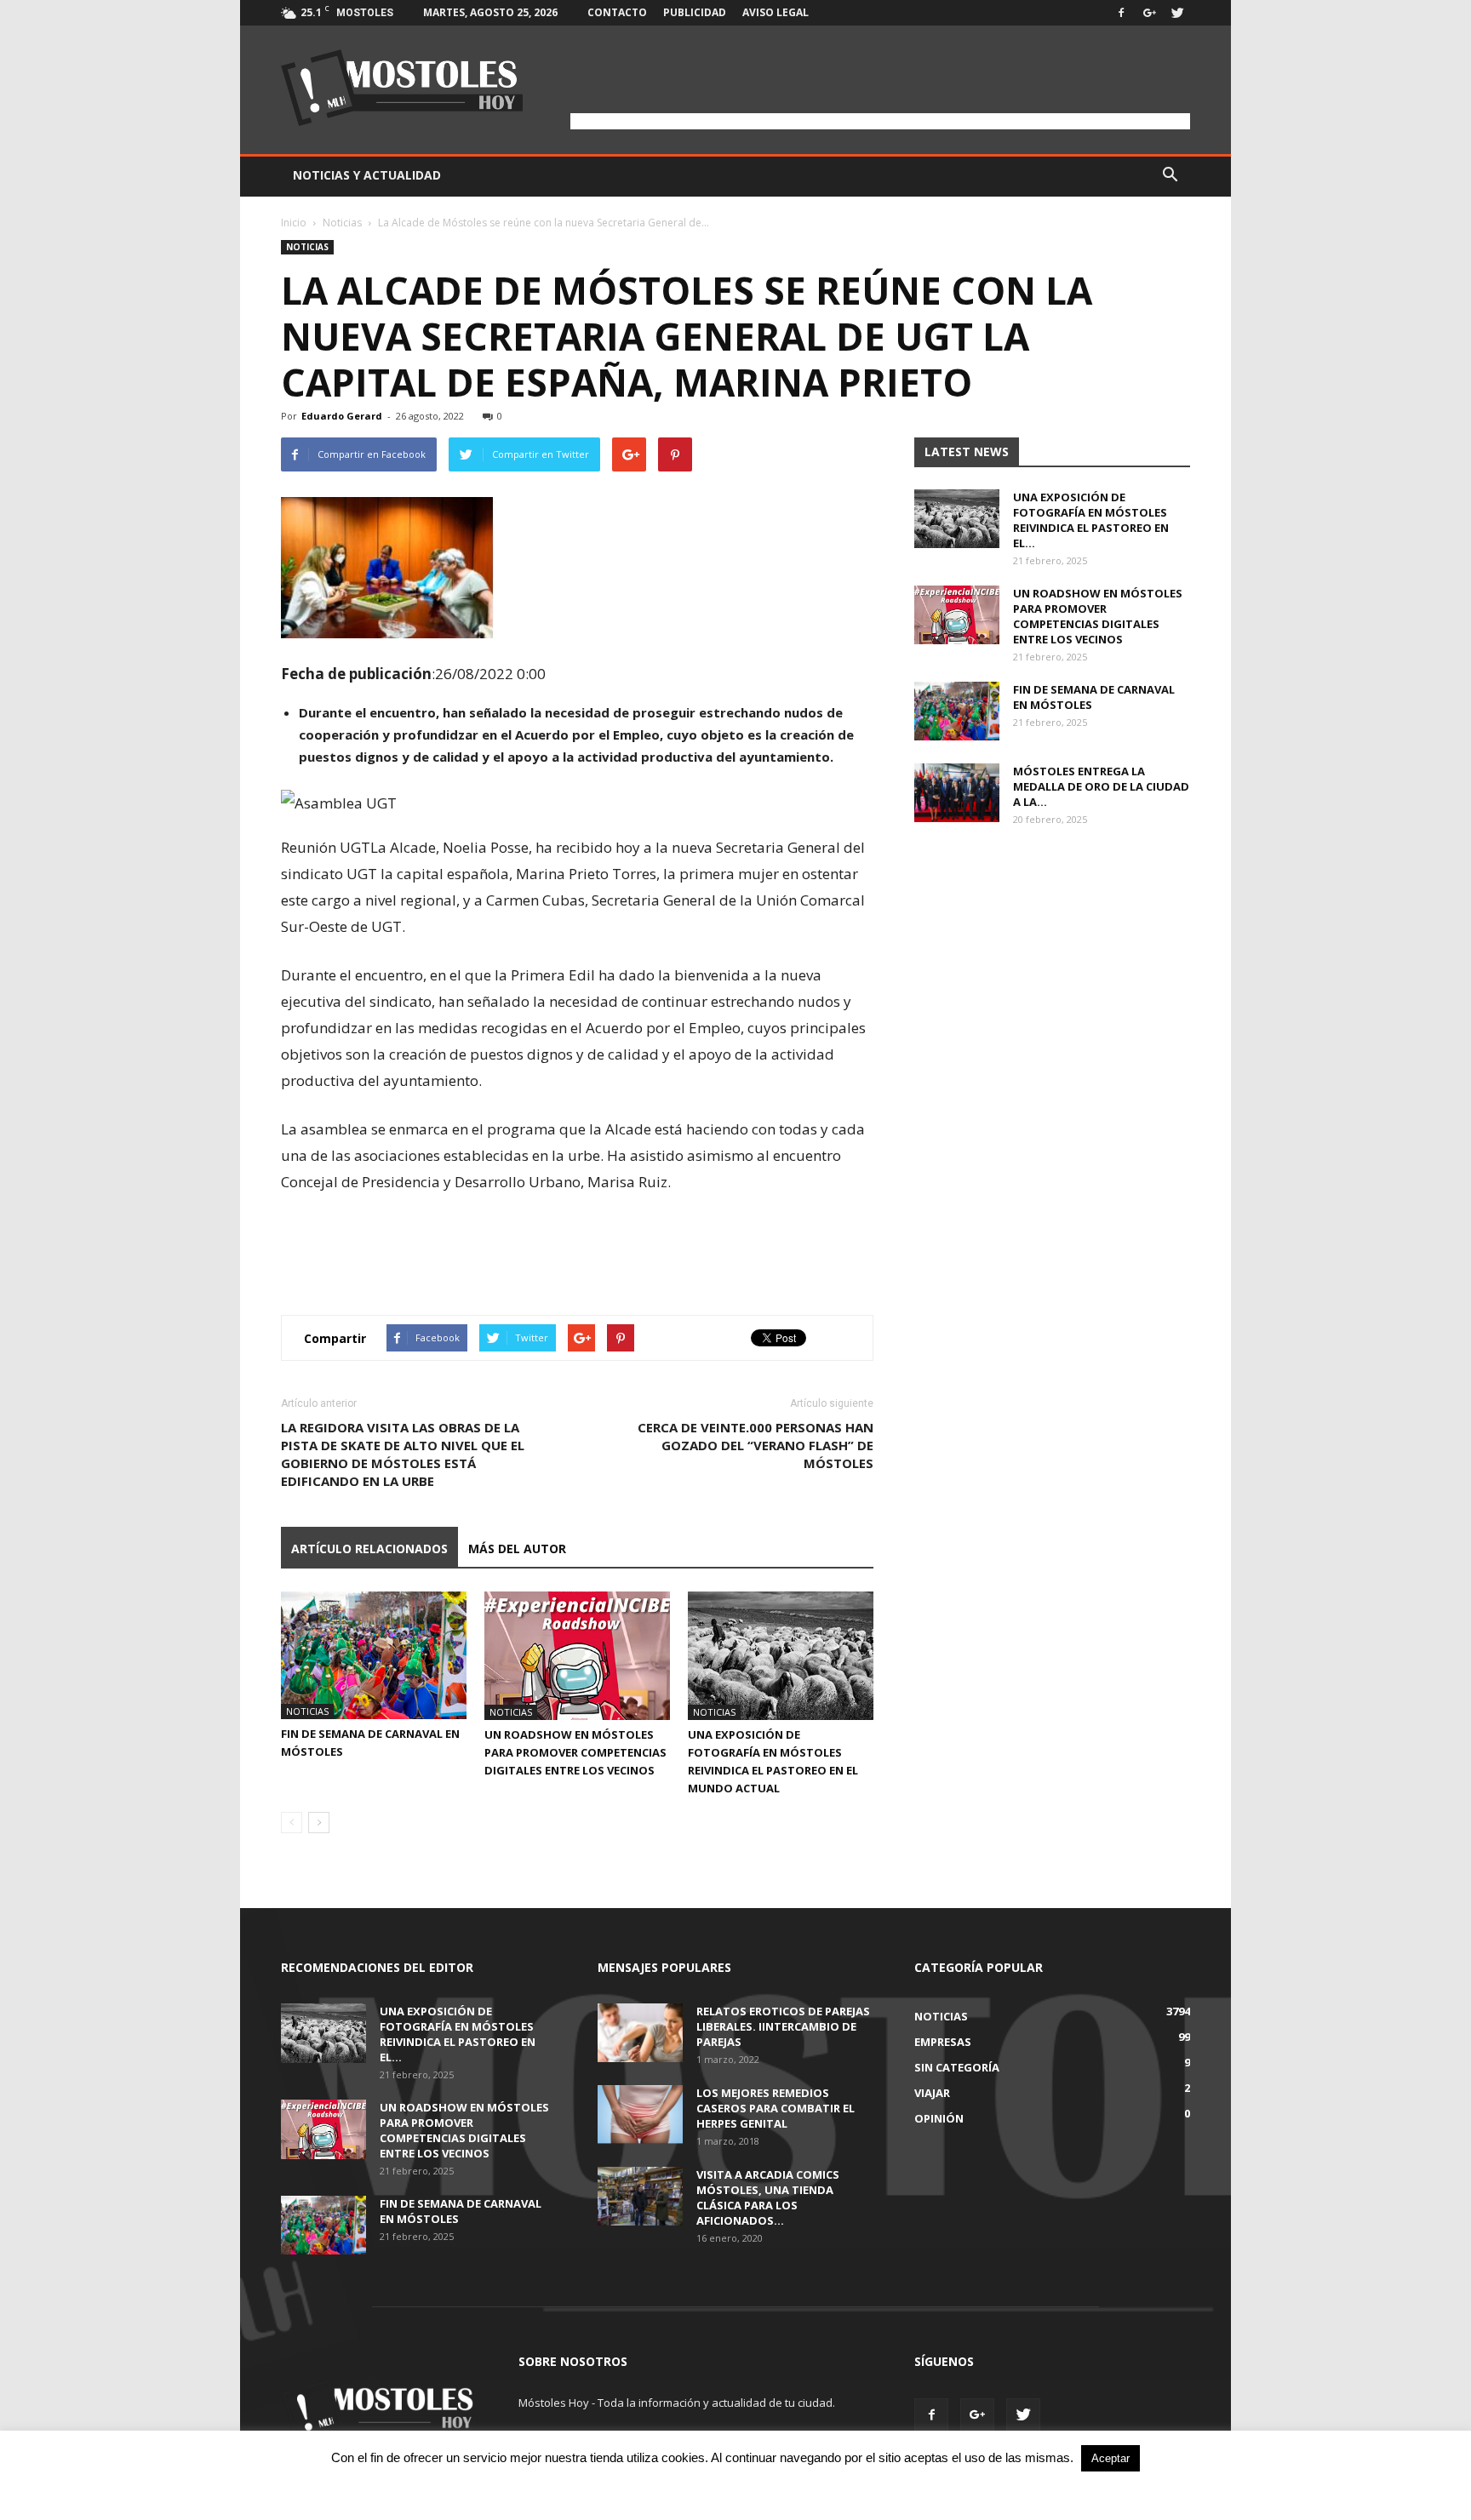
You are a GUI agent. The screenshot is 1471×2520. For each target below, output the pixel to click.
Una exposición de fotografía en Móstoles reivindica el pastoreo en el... (1091, 520)
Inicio (294, 223)
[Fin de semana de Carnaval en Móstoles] (374, 1655)
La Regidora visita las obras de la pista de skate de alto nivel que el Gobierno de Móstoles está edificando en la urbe (403, 1454)
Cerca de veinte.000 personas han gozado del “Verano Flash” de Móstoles (756, 1445)
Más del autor (517, 1549)
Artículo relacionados (369, 1549)
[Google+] (1149, 13)
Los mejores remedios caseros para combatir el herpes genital (776, 2108)
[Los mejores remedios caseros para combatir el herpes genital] (640, 2114)
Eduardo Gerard (342, 416)
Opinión (939, 2118)
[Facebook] (1121, 13)
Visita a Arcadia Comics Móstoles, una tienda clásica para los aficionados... (768, 2197)
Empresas (943, 2042)
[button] (1170, 175)
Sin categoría (957, 2067)
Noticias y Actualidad (367, 175)
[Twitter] (1177, 13)
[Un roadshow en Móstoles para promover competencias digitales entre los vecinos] (577, 1656)
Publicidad (695, 12)
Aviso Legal (776, 12)
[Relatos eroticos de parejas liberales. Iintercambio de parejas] (640, 2033)
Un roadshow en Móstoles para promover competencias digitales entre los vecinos (575, 1752)
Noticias (342, 223)
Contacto (617, 12)
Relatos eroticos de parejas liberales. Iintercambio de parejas (783, 2026)
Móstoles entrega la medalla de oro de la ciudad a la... (1101, 786)
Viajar (932, 2093)
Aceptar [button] (1110, 2458)
